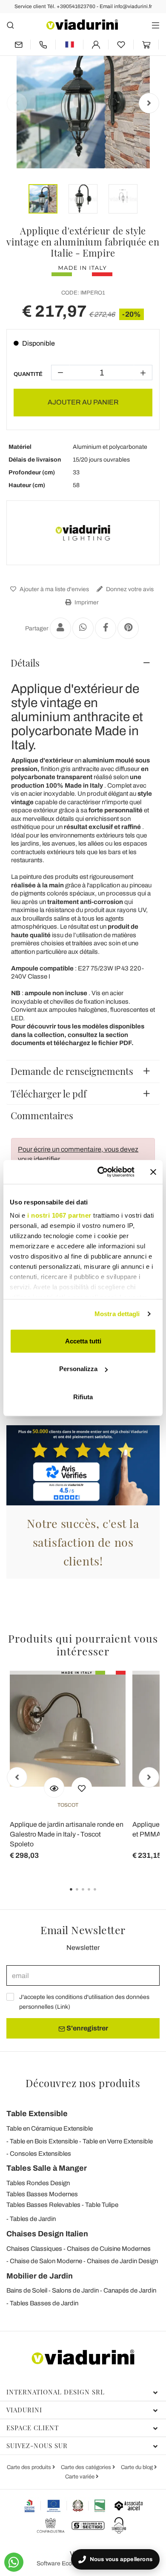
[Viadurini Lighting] (83, 533)
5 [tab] (102, 1895)
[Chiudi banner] (153, 1172)
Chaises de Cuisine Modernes (109, 2249)
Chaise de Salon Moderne (46, 2261)
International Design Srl (56, 2392)
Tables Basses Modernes (42, 2194)
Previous (17, 103)
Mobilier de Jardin (40, 2276)
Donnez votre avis (129, 589)
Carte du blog (137, 2467)
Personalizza (78, 1369)
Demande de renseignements (72, 1071)
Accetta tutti (83, 1341)
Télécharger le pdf (49, 1094)
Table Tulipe (102, 2205)
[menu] (156, 25)
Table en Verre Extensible (118, 2141)
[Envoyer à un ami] (60, 628)
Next (149, 103)
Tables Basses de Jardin (44, 2303)
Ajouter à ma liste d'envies (54, 589)
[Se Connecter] (96, 45)
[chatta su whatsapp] (14, 2562)
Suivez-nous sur (37, 2446)
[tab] (83, 663)
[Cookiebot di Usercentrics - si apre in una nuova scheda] (101, 1172)
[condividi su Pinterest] (128, 628)
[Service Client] (43, 45)
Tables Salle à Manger (47, 2168)
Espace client (33, 2428)
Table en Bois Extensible (44, 2141)
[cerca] (10, 25)
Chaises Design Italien (47, 2234)
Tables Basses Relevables (43, 2205)
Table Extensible (37, 2114)
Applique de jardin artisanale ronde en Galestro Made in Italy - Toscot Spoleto (67, 1834)
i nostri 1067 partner (59, 1215)
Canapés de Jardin (130, 2290)
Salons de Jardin (75, 2290)
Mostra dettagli (117, 1314)
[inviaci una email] (18, 45)
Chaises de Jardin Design (122, 2261)
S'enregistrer (87, 2028)
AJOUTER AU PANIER (83, 402)
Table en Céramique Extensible (50, 2128)
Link (63, 2007)
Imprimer (86, 602)
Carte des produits (30, 2467)
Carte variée (80, 2477)
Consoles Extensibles (40, 2154)
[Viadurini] (82, 25)
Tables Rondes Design (38, 2183)
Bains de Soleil (27, 2290)
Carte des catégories (87, 2467)
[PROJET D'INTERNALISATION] (65, 2506)
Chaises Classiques (34, 2249)
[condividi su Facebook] (106, 628)
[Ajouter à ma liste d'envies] (82, 1788)
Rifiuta (83, 1396)
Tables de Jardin (33, 2219)
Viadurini (24, 2410)
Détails (25, 663)
